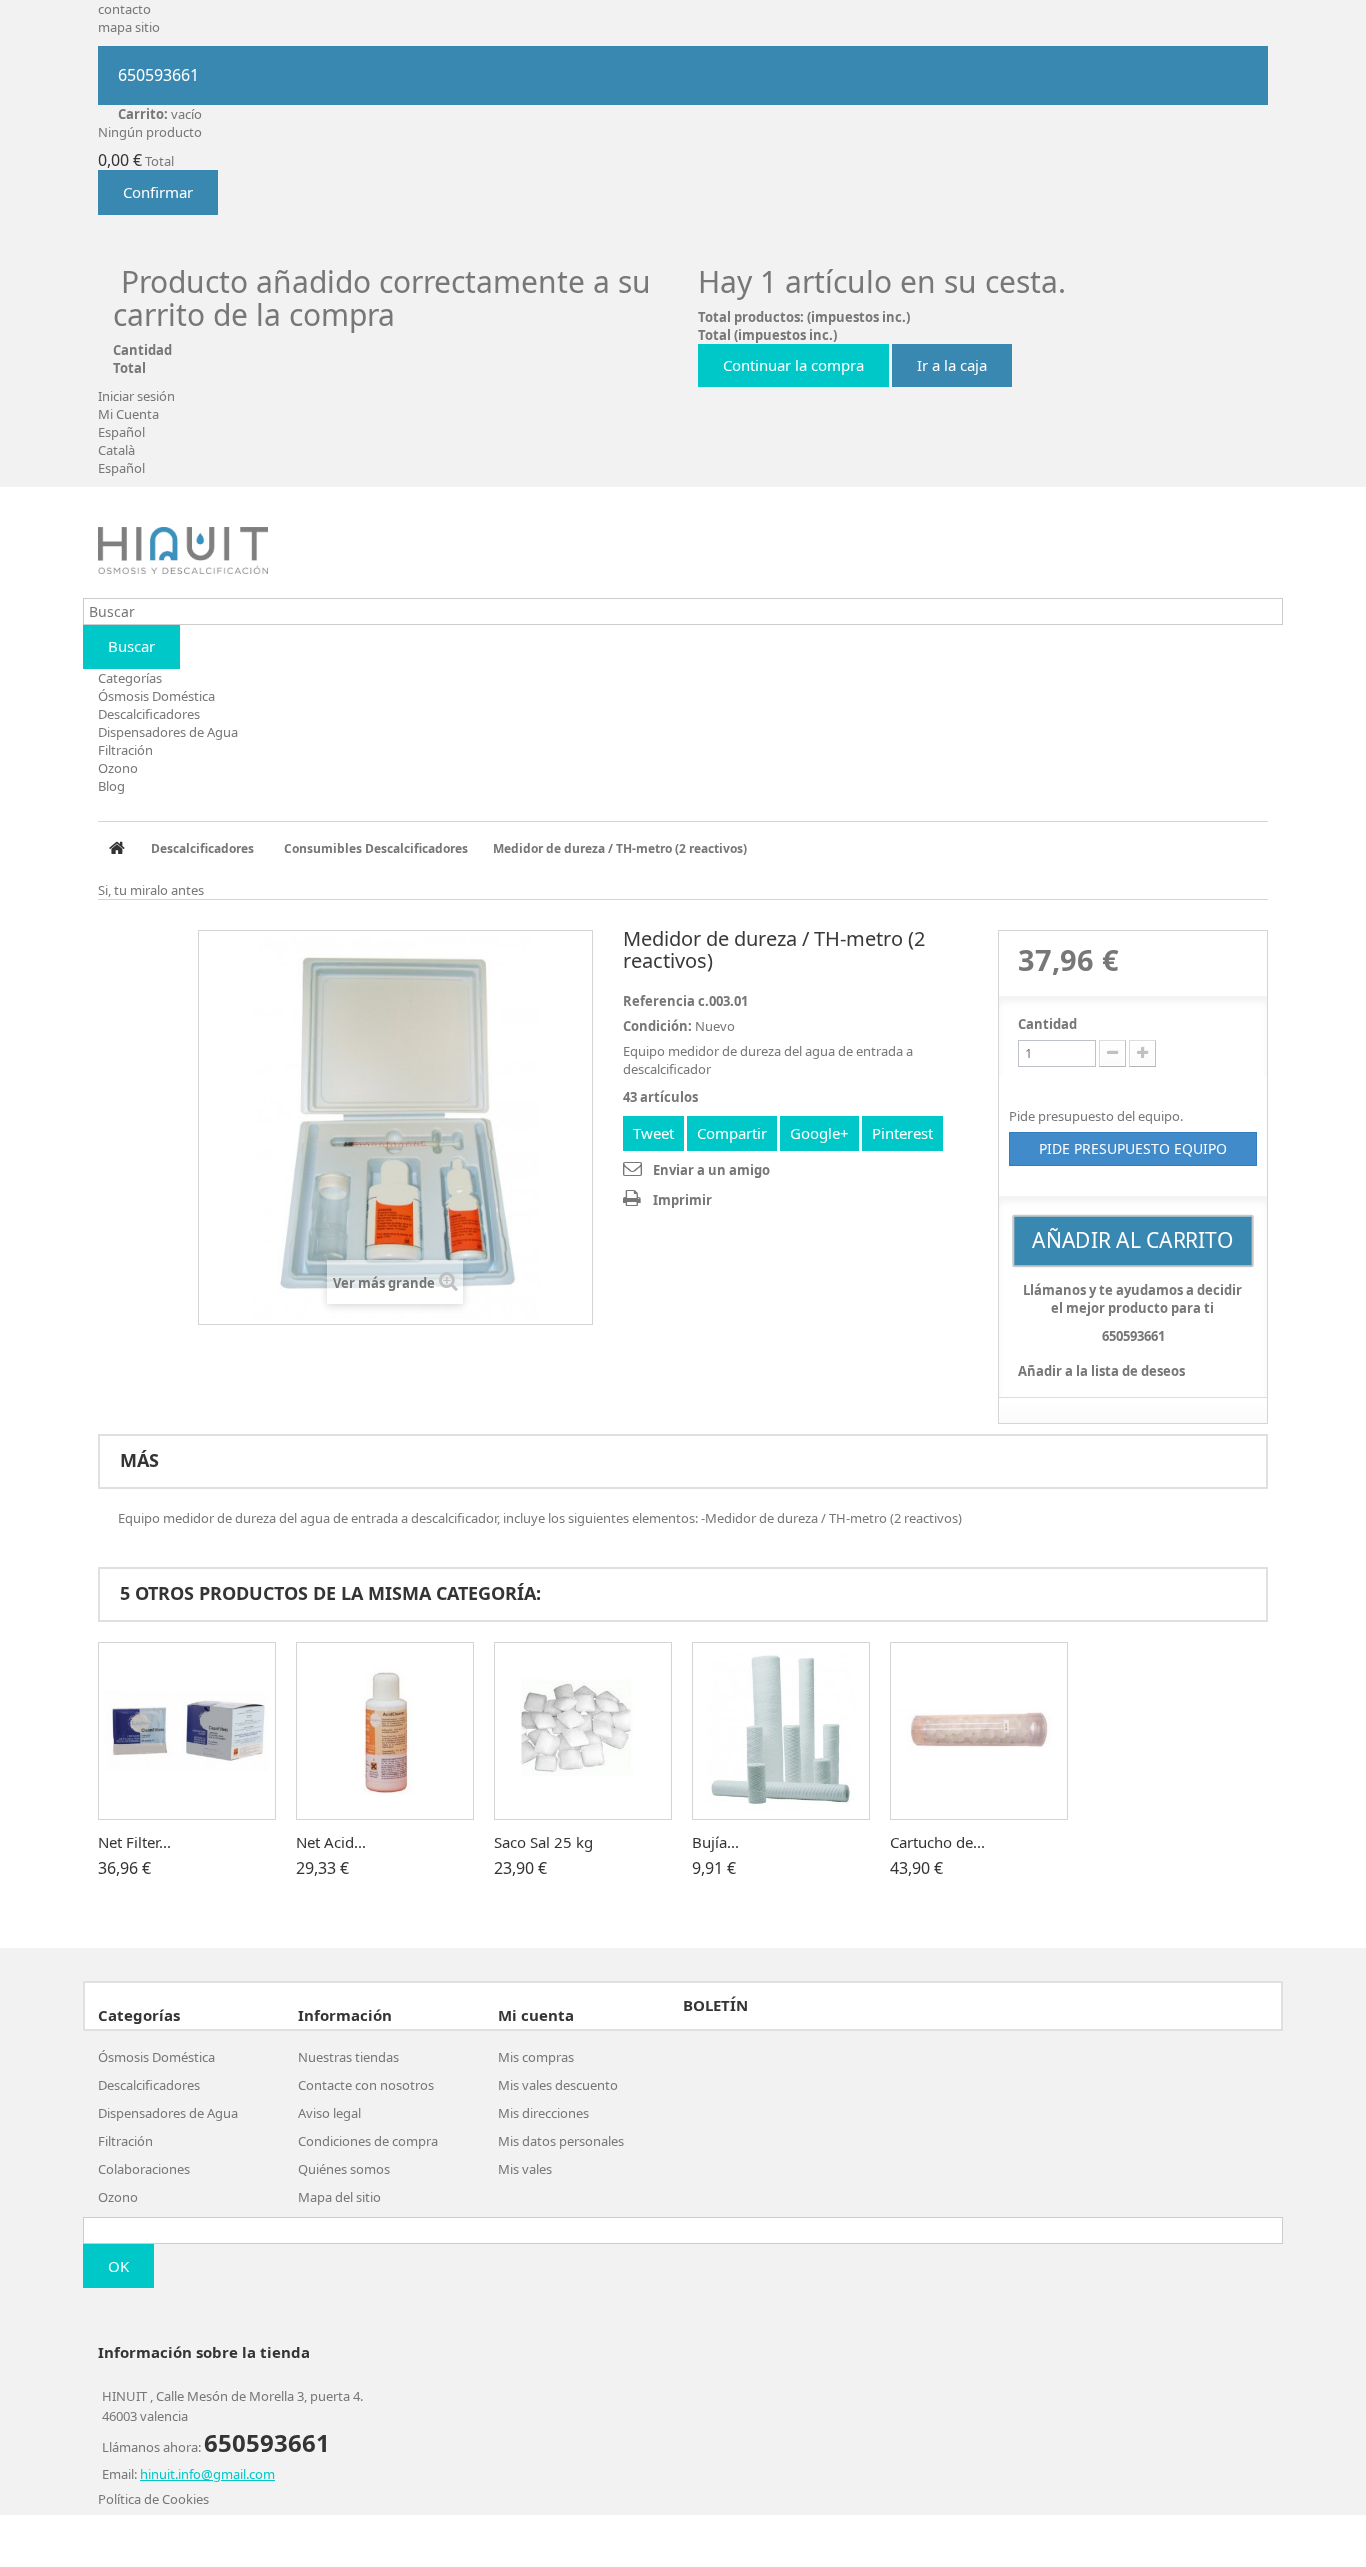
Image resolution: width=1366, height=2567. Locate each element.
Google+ (819, 1133)
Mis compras (536, 2057)
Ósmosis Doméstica (156, 696)
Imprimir (682, 1200)
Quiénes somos (344, 2169)
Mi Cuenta (128, 414)
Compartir (732, 1133)
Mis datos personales (561, 2141)
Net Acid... (331, 1842)
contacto (124, 9)
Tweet (653, 1133)
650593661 (158, 75)
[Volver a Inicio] (117, 849)
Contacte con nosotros (366, 2085)
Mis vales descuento (558, 2085)
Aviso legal (329, 2113)
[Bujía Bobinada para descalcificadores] (781, 1731)
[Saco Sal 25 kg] (583, 1731)
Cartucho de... (937, 1842)
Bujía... (715, 1842)
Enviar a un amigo (711, 1170)
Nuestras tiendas (348, 2057)
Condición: (657, 1026)
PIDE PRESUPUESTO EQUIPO (1133, 1148)
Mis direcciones (543, 2113)
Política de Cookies (153, 2499)
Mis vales (525, 2169)
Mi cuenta (536, 2015)
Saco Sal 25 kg (543, 1842)
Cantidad (1047, 1024)
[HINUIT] (183, 550)
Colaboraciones (144, 2169)
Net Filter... (134, 1842)
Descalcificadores (149, 714)
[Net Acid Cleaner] (385, 1731)
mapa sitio (129, 27)
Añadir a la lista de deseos (1101, 1371)
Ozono (118, 768)
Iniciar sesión (136, 396)
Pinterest (902, 1133)
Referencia (659, 1001)
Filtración (125, 750)
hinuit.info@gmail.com (207, 2474)
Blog (111, 786)
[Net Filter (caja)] (187, 1731)
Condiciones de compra (368, 2141)
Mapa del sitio (339, 2197)
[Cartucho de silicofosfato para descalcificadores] (979, 1731)
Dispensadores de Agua (168, 732)
